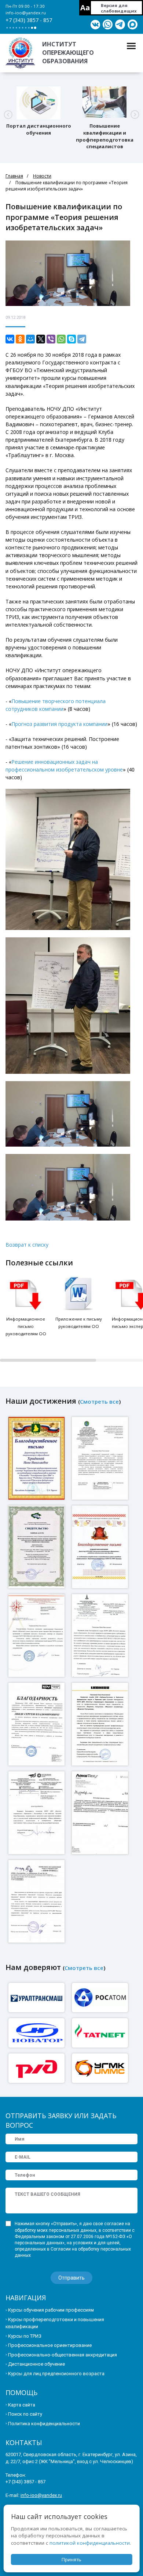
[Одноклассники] (20, 339)
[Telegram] (82, 339)
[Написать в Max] (133, 25)
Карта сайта (22, 2405)
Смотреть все (99, 1401)
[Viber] (51, 339)
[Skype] (71, 339)
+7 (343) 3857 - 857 (29, 20)
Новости (42, 176)
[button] (8, 115)
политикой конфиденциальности (90, 2543)
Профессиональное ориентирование (50, 2345)
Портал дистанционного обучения (39, 129)
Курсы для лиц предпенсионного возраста (56, 2374)
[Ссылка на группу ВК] (95, 25)
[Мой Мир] (30, 339)
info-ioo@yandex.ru (26, 13)
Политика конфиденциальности (44, 2424)
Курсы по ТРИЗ (25, 2336)
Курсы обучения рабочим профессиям (51, 2310)
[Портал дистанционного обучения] (38, 103)
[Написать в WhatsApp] (108, 25)
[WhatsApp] (61, 339)
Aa (85, 8)
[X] (41, 339)
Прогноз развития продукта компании (59, 724)
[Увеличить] (37, 1458)
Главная (14, 176)
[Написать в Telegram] (120, 25)
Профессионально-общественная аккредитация (63, 2355)
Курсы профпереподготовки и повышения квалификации (55, 2323)
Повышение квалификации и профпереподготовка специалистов (105, 136)
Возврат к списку (27, 1245)
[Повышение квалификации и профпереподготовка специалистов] (104, 103)
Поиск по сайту (25, 2414)
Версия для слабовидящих (119, 8)
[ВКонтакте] (10, 339)
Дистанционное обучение (36, 2364)
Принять (71, 2559)
